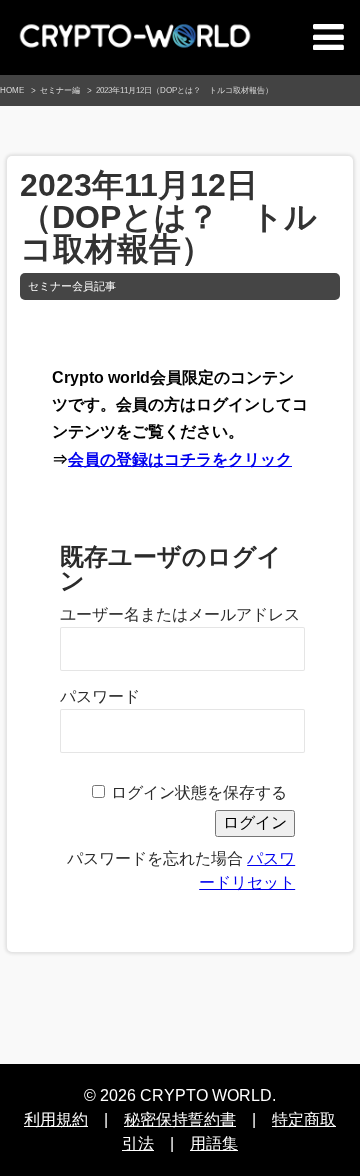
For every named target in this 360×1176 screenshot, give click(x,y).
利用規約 (56, 1119)
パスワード (100, 696)
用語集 (214, 1143)
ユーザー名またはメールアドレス (180, 614)
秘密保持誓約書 (180, 1119)
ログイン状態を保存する (199, 792)
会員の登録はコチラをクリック (180, 459)
